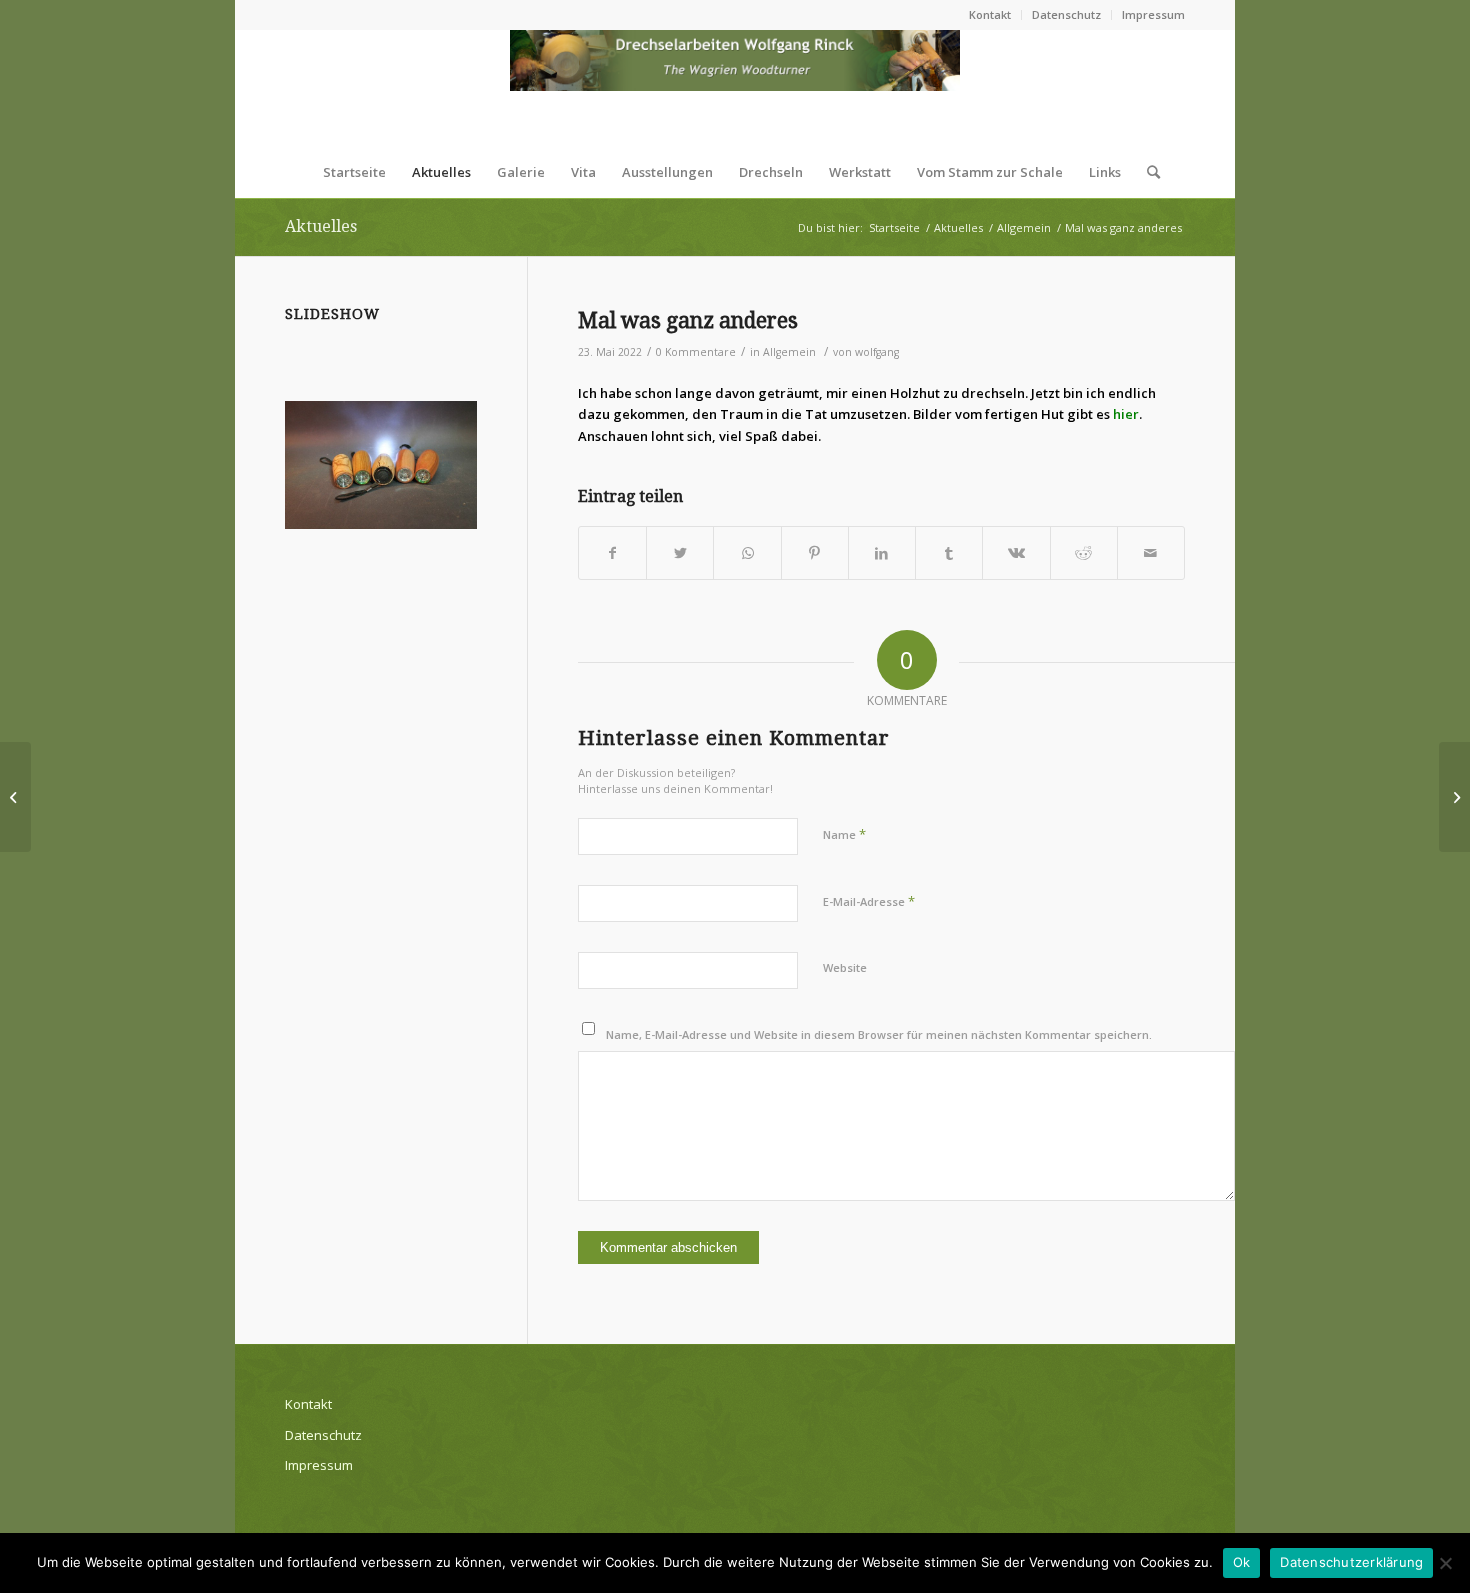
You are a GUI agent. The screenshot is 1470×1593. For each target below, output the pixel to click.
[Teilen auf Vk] (1016, 553)
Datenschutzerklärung (1351, 1562)
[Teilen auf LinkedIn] (882, 553)
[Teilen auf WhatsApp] (747, 553)
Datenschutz (1066, 14)
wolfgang (877, 352)
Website (845, 967)
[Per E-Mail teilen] (1151, 553)
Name (844, 834)
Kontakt (990, 14)
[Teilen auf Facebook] (612, 553)
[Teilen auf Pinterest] (815, 553)
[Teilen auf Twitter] (680, 553)
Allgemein (789, 352)
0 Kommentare (696, 352)
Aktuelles (321, 226)
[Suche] (1147, 172)
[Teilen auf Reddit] (1084, 553)
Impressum (1153, 14)
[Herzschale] (15, 797)
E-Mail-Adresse (869, 901)
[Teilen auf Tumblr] (949, 553)
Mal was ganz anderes (688, 320)
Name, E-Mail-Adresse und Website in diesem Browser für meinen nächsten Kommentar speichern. (879, 1034)
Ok (1242, 1562)
